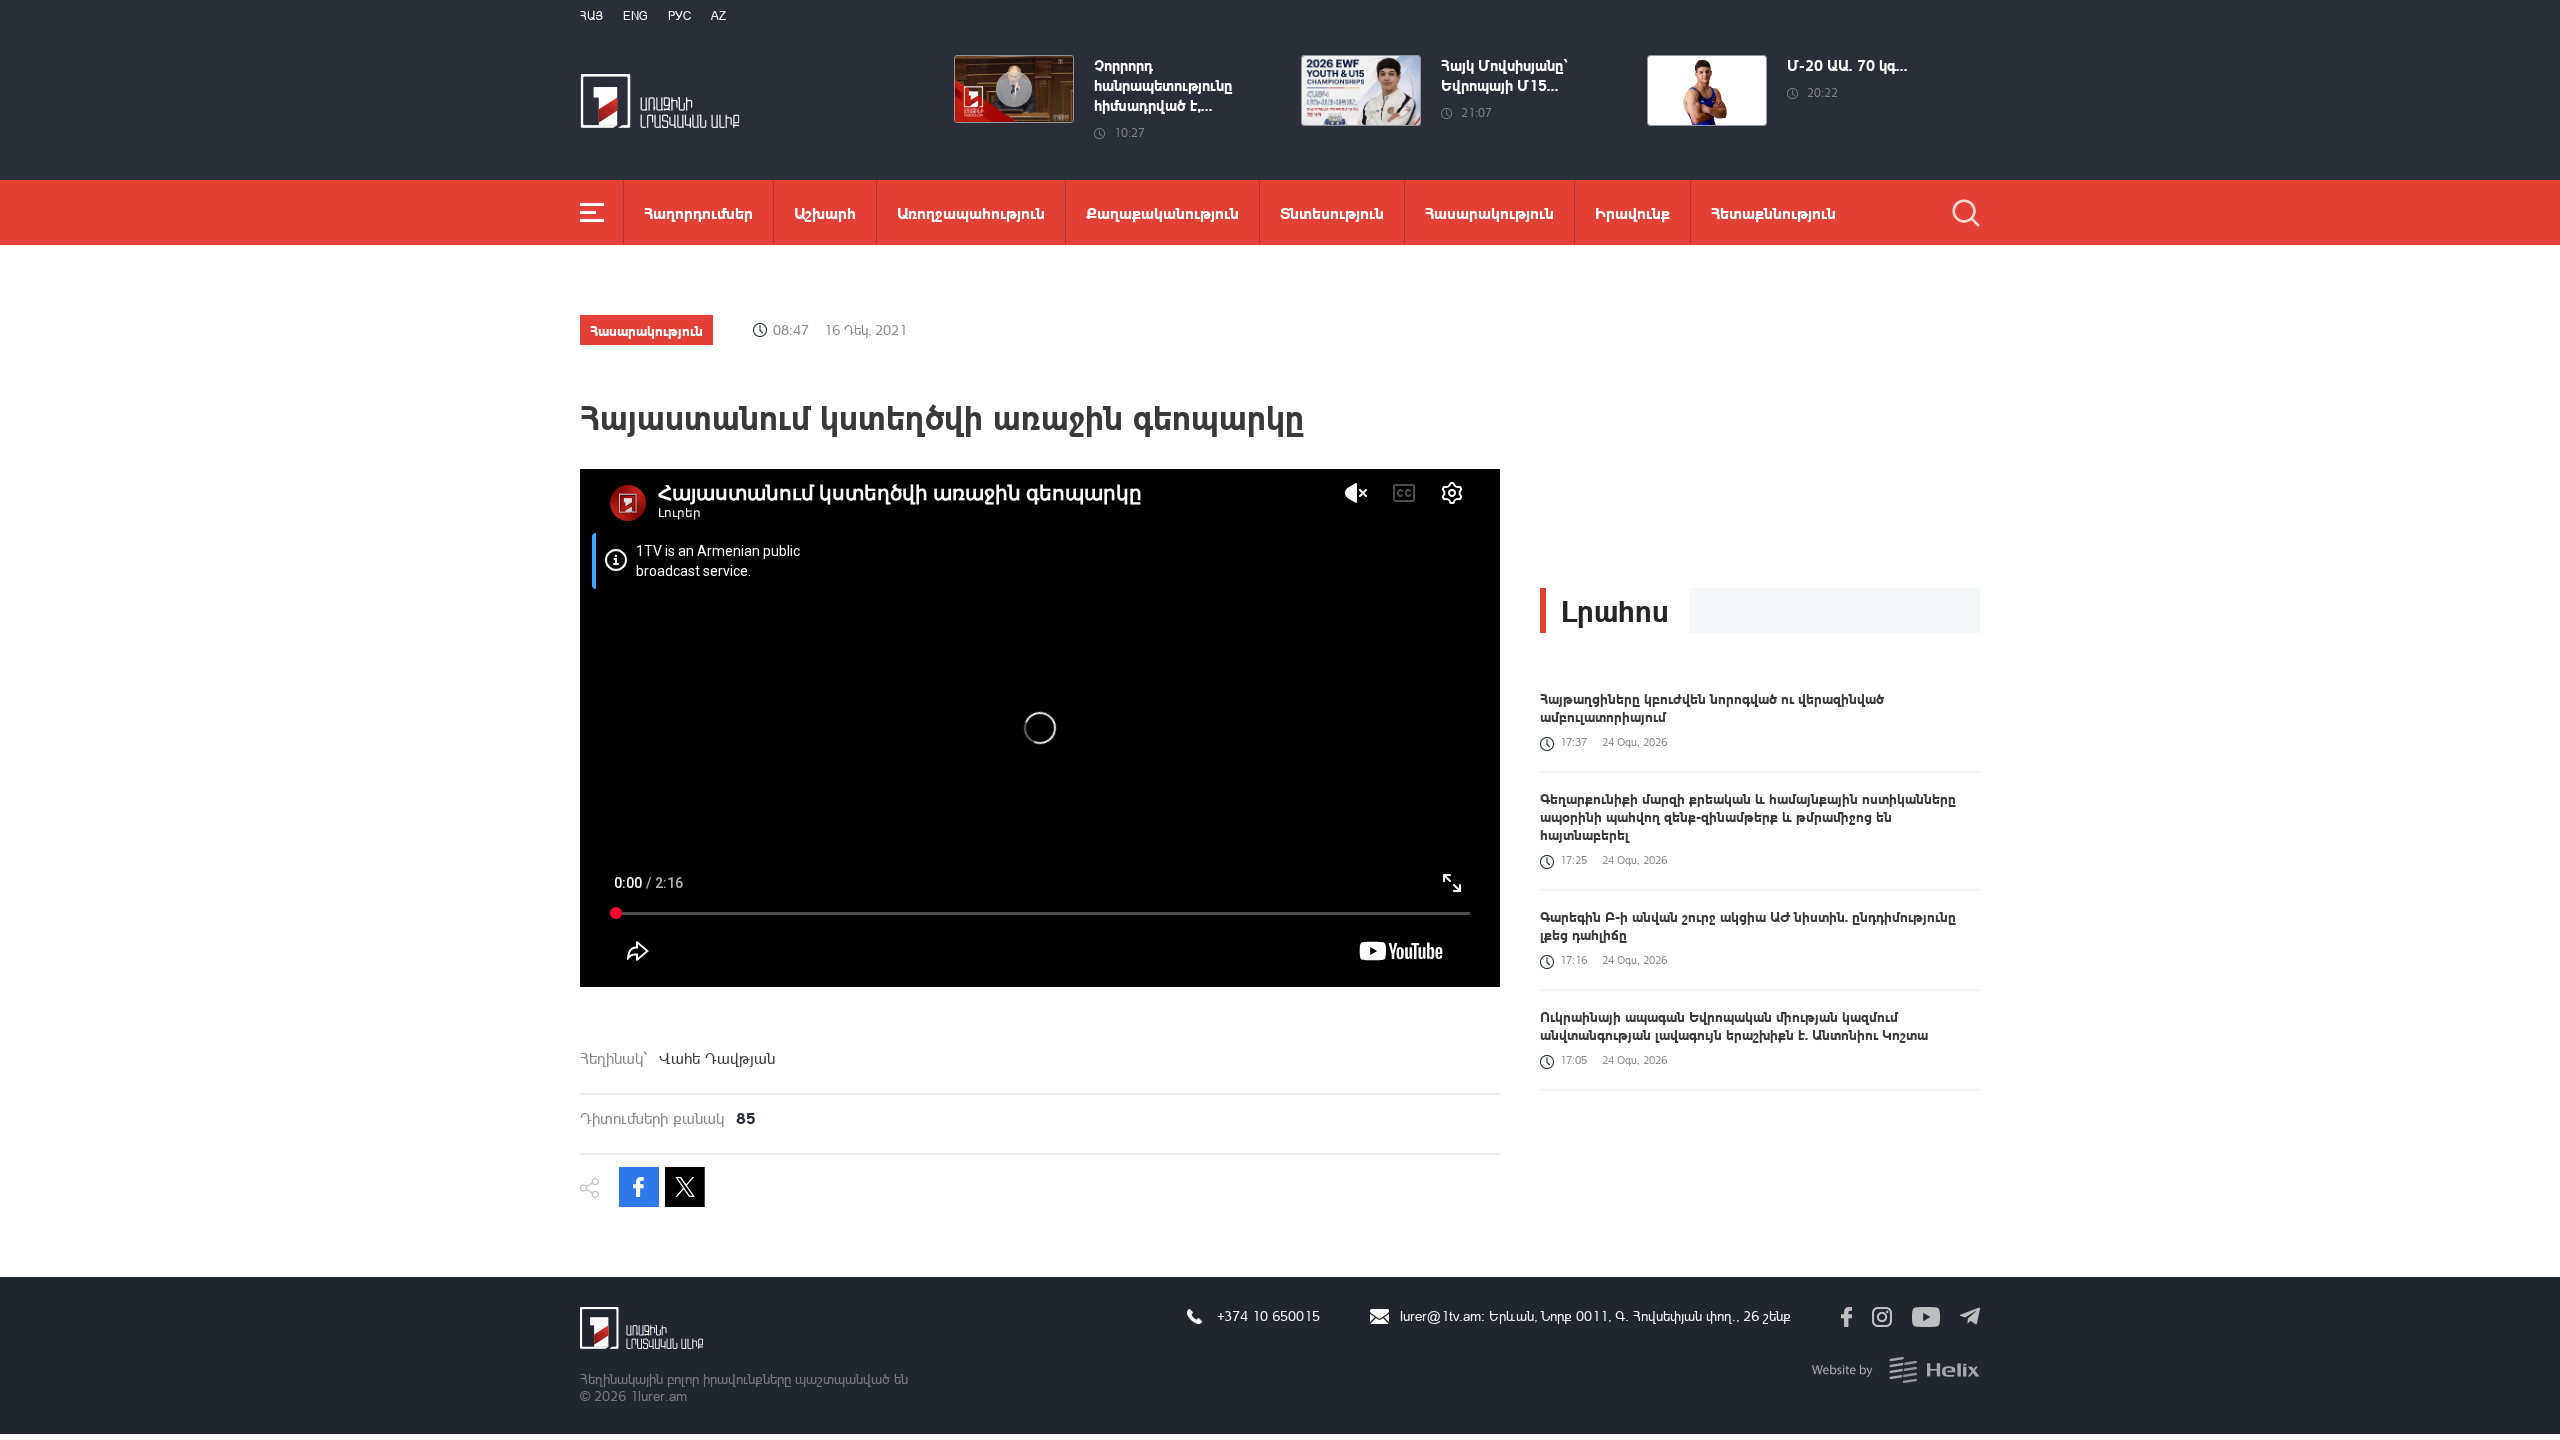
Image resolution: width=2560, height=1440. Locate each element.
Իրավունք (1632, 212)
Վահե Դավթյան (717, 1058)
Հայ (591, 15)
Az (718, 15)
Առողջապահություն (971, 212)
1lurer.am (658, 1395)
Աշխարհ (825, 212)
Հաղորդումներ (698, 212)
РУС (679, 15)
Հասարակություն (1489, 212)
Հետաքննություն (1773, 212)
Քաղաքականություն (1162, 212)
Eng (635, 15)
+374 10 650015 (1268, 1315)
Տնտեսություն (1332, 212)
